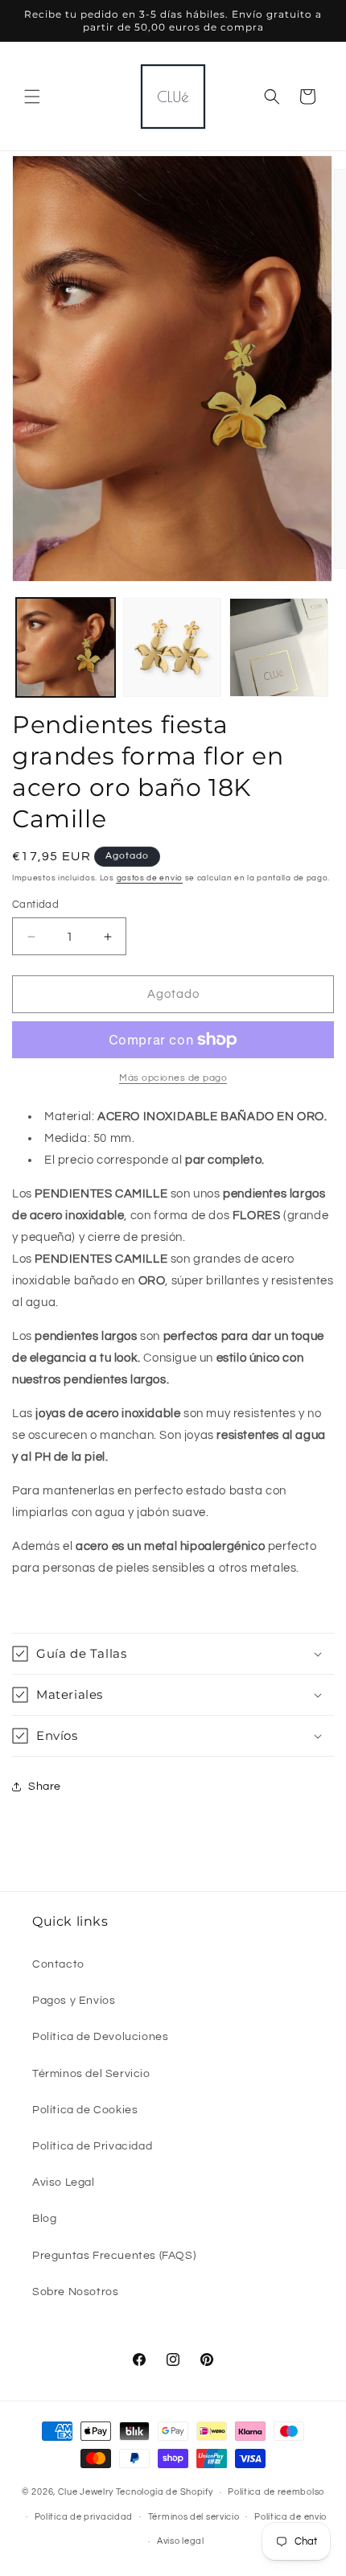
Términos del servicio (194, 2517)
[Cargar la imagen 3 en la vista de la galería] (279, 647)
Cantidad (35, 905)
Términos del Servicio (91, 2074)
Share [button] (45, 1787)
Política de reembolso (276, 2492)
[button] (32, 97)
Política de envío (290, 2517)
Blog (44, 2219)
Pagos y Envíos (74, 2001)
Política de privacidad (84, 2517)
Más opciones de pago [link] (173, 1078)
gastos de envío (150, 878)
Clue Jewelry (86, 2492)
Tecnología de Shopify (165, 2492)
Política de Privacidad (92, 2146)
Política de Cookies (85, 2110)
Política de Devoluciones (100, 2037)
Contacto (58, 1964)
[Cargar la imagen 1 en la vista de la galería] (66, 647)
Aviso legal (181, 2541)
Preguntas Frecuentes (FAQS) (114, 2256)
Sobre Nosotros (75, 2292)
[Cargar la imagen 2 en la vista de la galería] (173, 647)
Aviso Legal (64, 2182)
